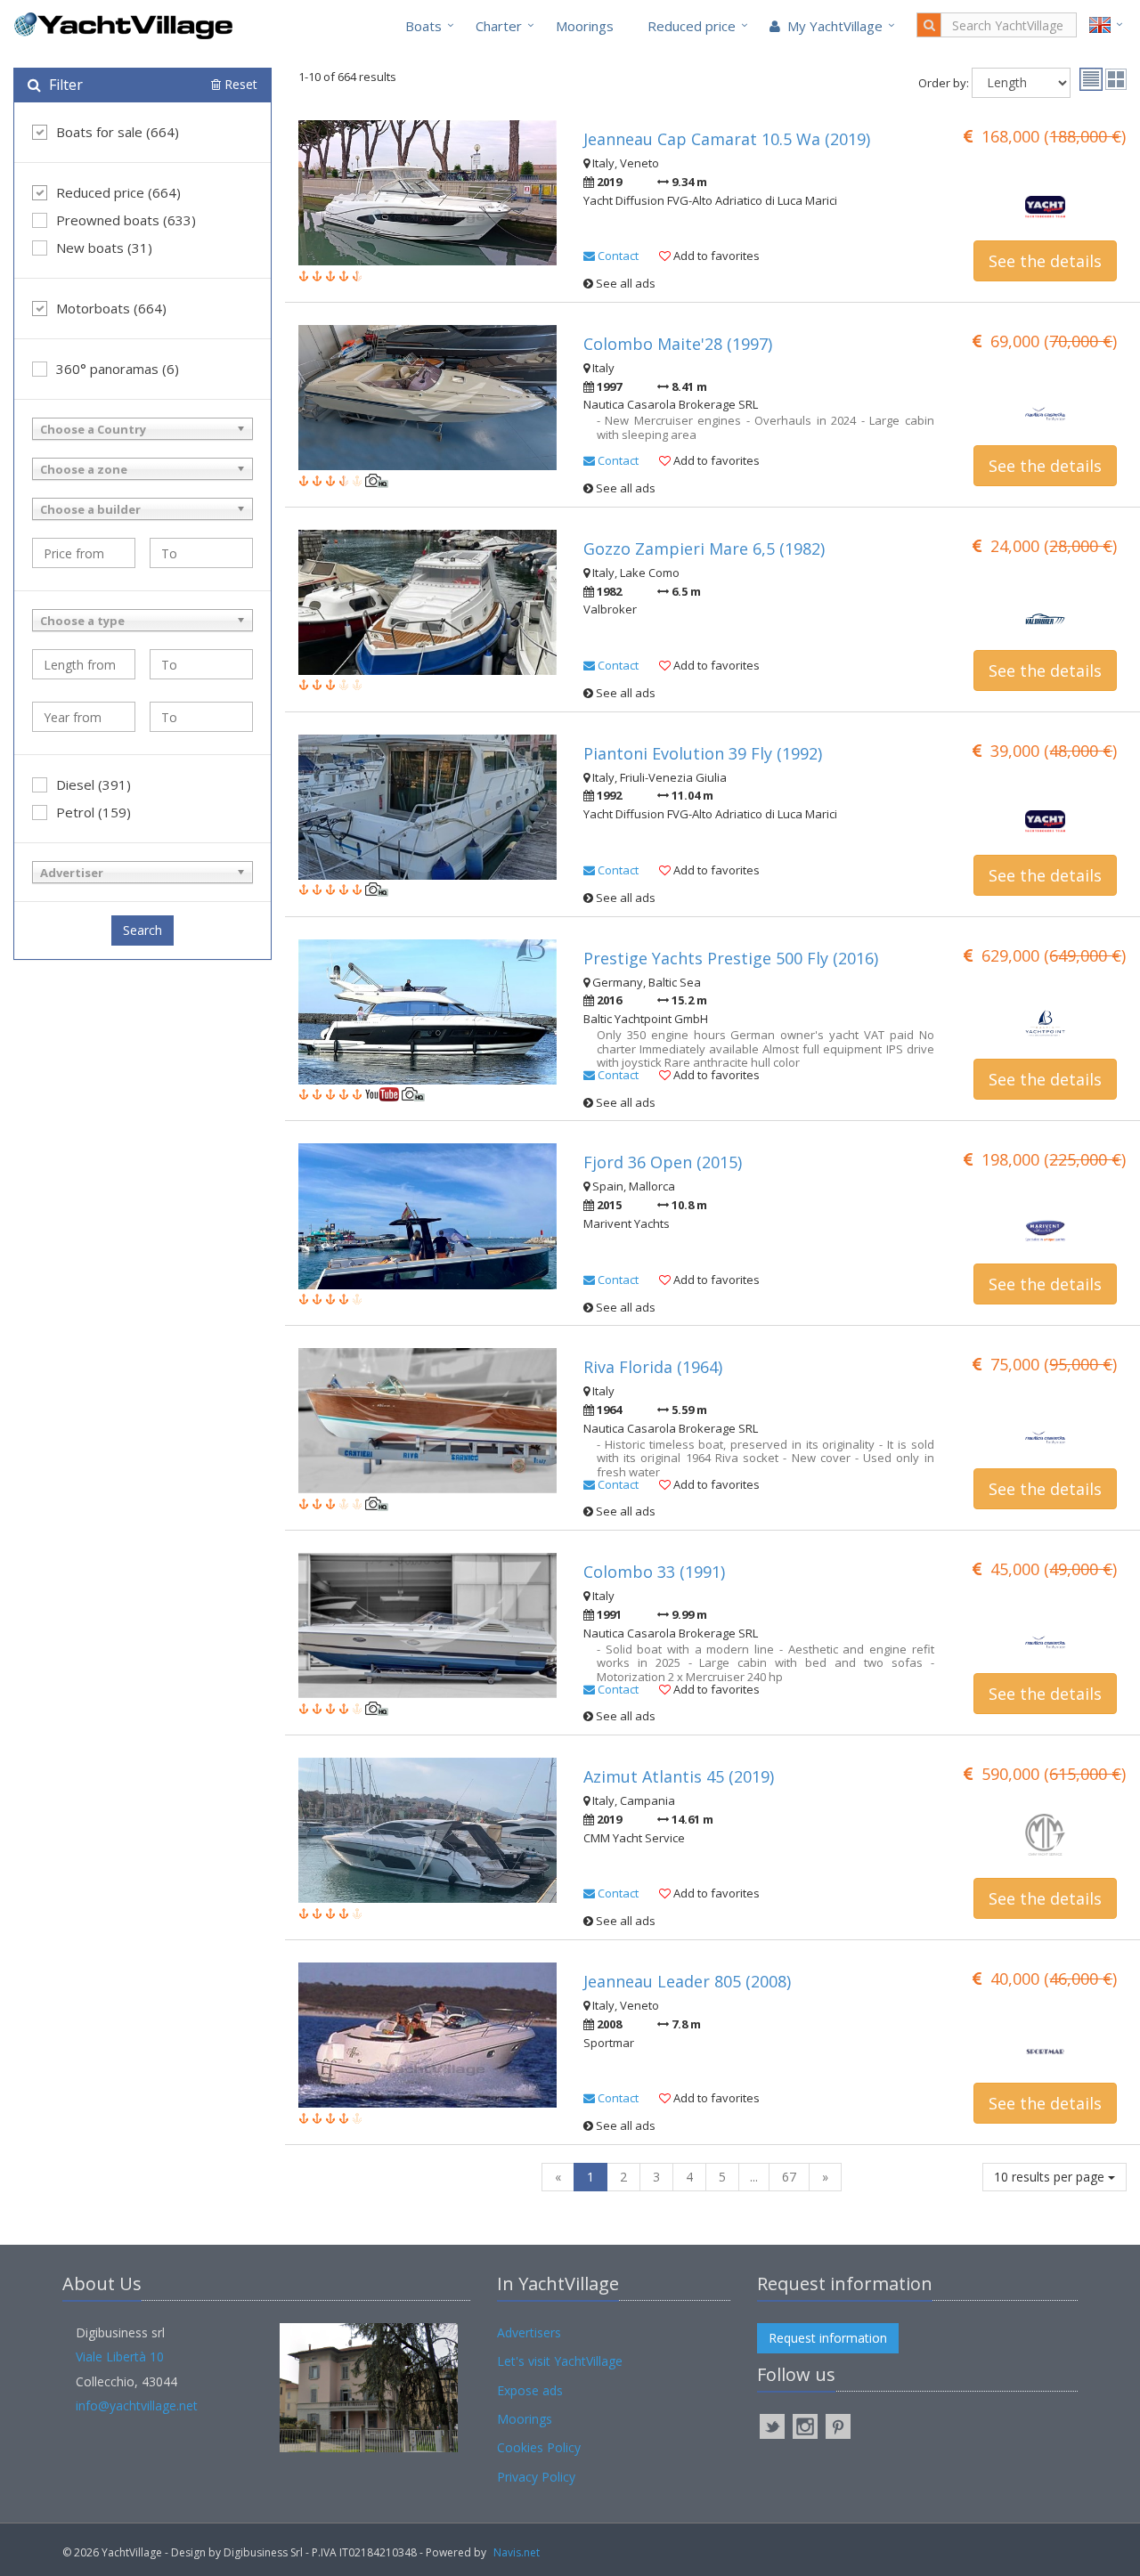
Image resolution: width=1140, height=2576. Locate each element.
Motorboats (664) (111, 308)
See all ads (624, 283)
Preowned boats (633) (126, 220)
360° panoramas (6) (118, 369)
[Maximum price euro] (201, 553)
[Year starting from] (84, 717)
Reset (239, 84)
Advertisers (529, 2332)
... (754, 2177)
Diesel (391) (94, 784)
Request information (828, 2338)
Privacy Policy (536, 2477)
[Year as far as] (201, 717)
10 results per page (1051, 2177)
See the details (1045, 261)
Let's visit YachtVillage (560, 2361)
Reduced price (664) (118, 192)
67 (789, 2177)
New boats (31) (104, 248)
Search (142, 930)
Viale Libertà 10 (120, 2357)
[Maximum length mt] (201, 664)
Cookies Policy (539, 2447)
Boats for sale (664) (118, 132)
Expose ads (530, 2390)
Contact (617, 256)
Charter (499, 26)
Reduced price (692, 26)
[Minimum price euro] (84, 553)
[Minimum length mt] (84, 664)
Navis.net (517, 2552)
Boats (423, 26)
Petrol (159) (94, 812)
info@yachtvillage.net (137, 2405)
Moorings (585, 26)
